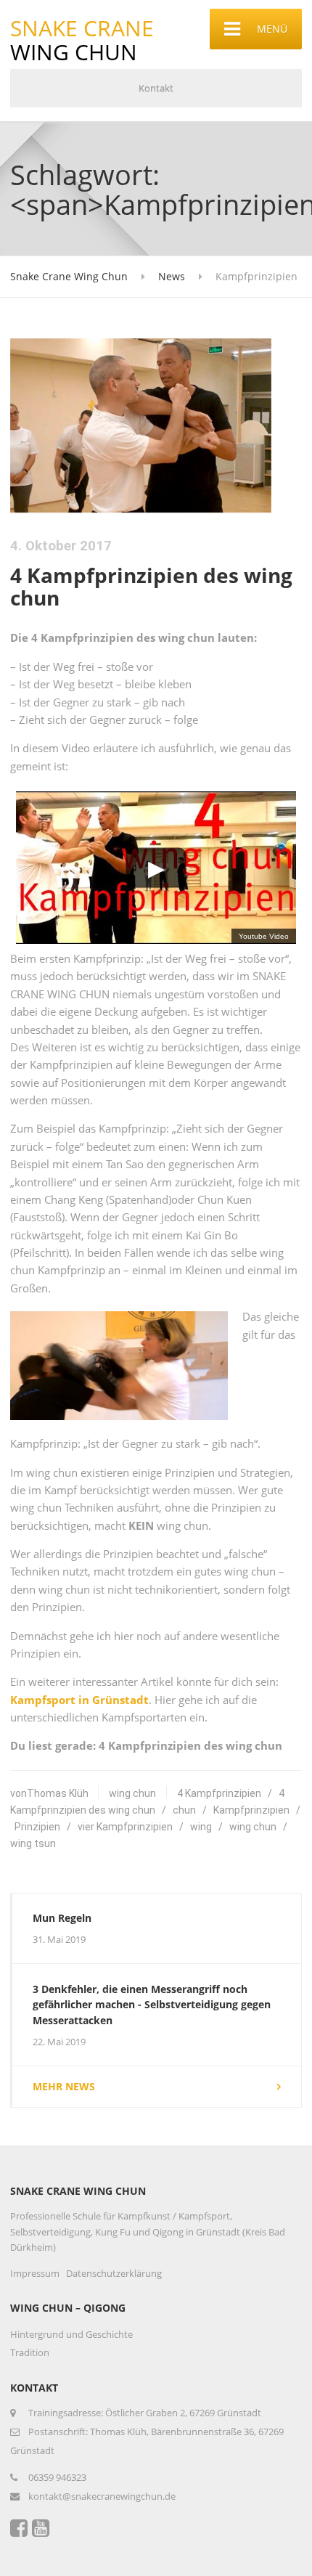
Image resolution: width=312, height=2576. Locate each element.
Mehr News (64, 2086)
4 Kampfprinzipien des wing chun (151, 586)
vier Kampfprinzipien (125, 1827)
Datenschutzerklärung (114, 2273)
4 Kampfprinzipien (219, 1793)
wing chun (132, 1793)
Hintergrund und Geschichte (71, 2334)
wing (201, 1827)
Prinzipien (37, 1827)
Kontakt (156, 88)
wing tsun (33, 1843)
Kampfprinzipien (251, 1810)
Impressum (35, 2273)
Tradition (30, 2352)
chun (184, 1810)
